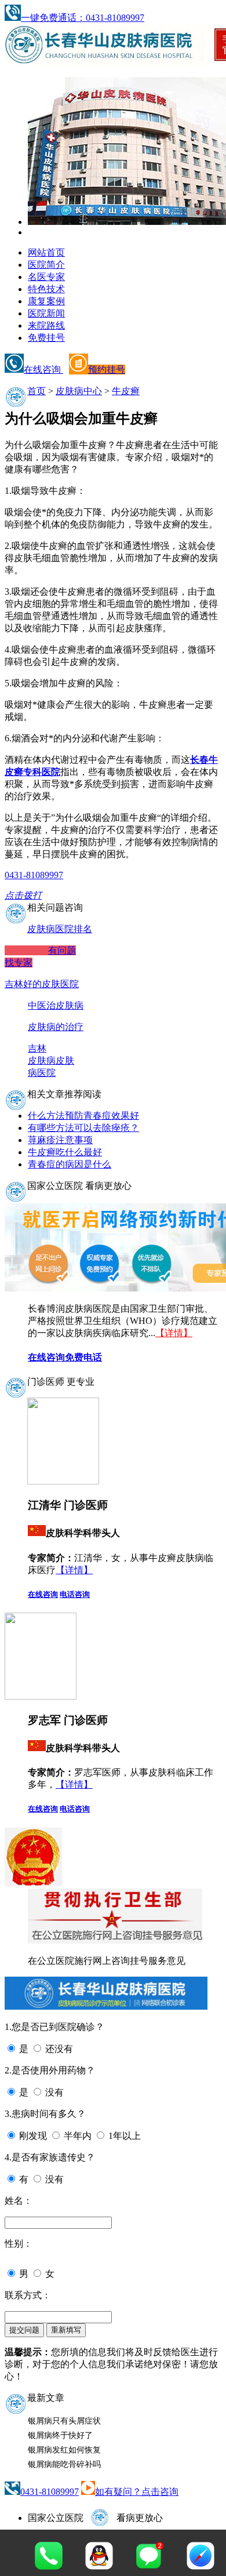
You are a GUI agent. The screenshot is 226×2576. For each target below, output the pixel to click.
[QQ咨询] (99, 2566)
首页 (37, 391)
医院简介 (46, 265)
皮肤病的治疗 (56, 1027)
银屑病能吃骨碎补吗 (64, 2464)
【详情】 (174, 1333)
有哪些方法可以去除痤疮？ (83, 1128)
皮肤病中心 (79, 391)
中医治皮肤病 (56, 1005)
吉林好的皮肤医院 (42, 984)
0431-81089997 (50, 2492)
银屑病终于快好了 (60, 2435)
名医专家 (46, 277)
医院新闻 (46, 313)
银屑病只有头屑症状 (64, 2421)
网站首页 (46, 252)
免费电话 (83, 1357)
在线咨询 (43, 370)
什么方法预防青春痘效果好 (83, 1116)
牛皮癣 (126, 391)
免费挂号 (46, 338)
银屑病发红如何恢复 (64, 2450)
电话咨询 (75, 1594)
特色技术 (46, 289)
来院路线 (46, 325)
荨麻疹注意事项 (60, 1140)
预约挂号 (107, 370)
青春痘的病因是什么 (70, 1164)
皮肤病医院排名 (60, 929)
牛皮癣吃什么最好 (65, 1152)
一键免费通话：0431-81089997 (83, 18)
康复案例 (46, 301)
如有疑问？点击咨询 (137, 2492)
